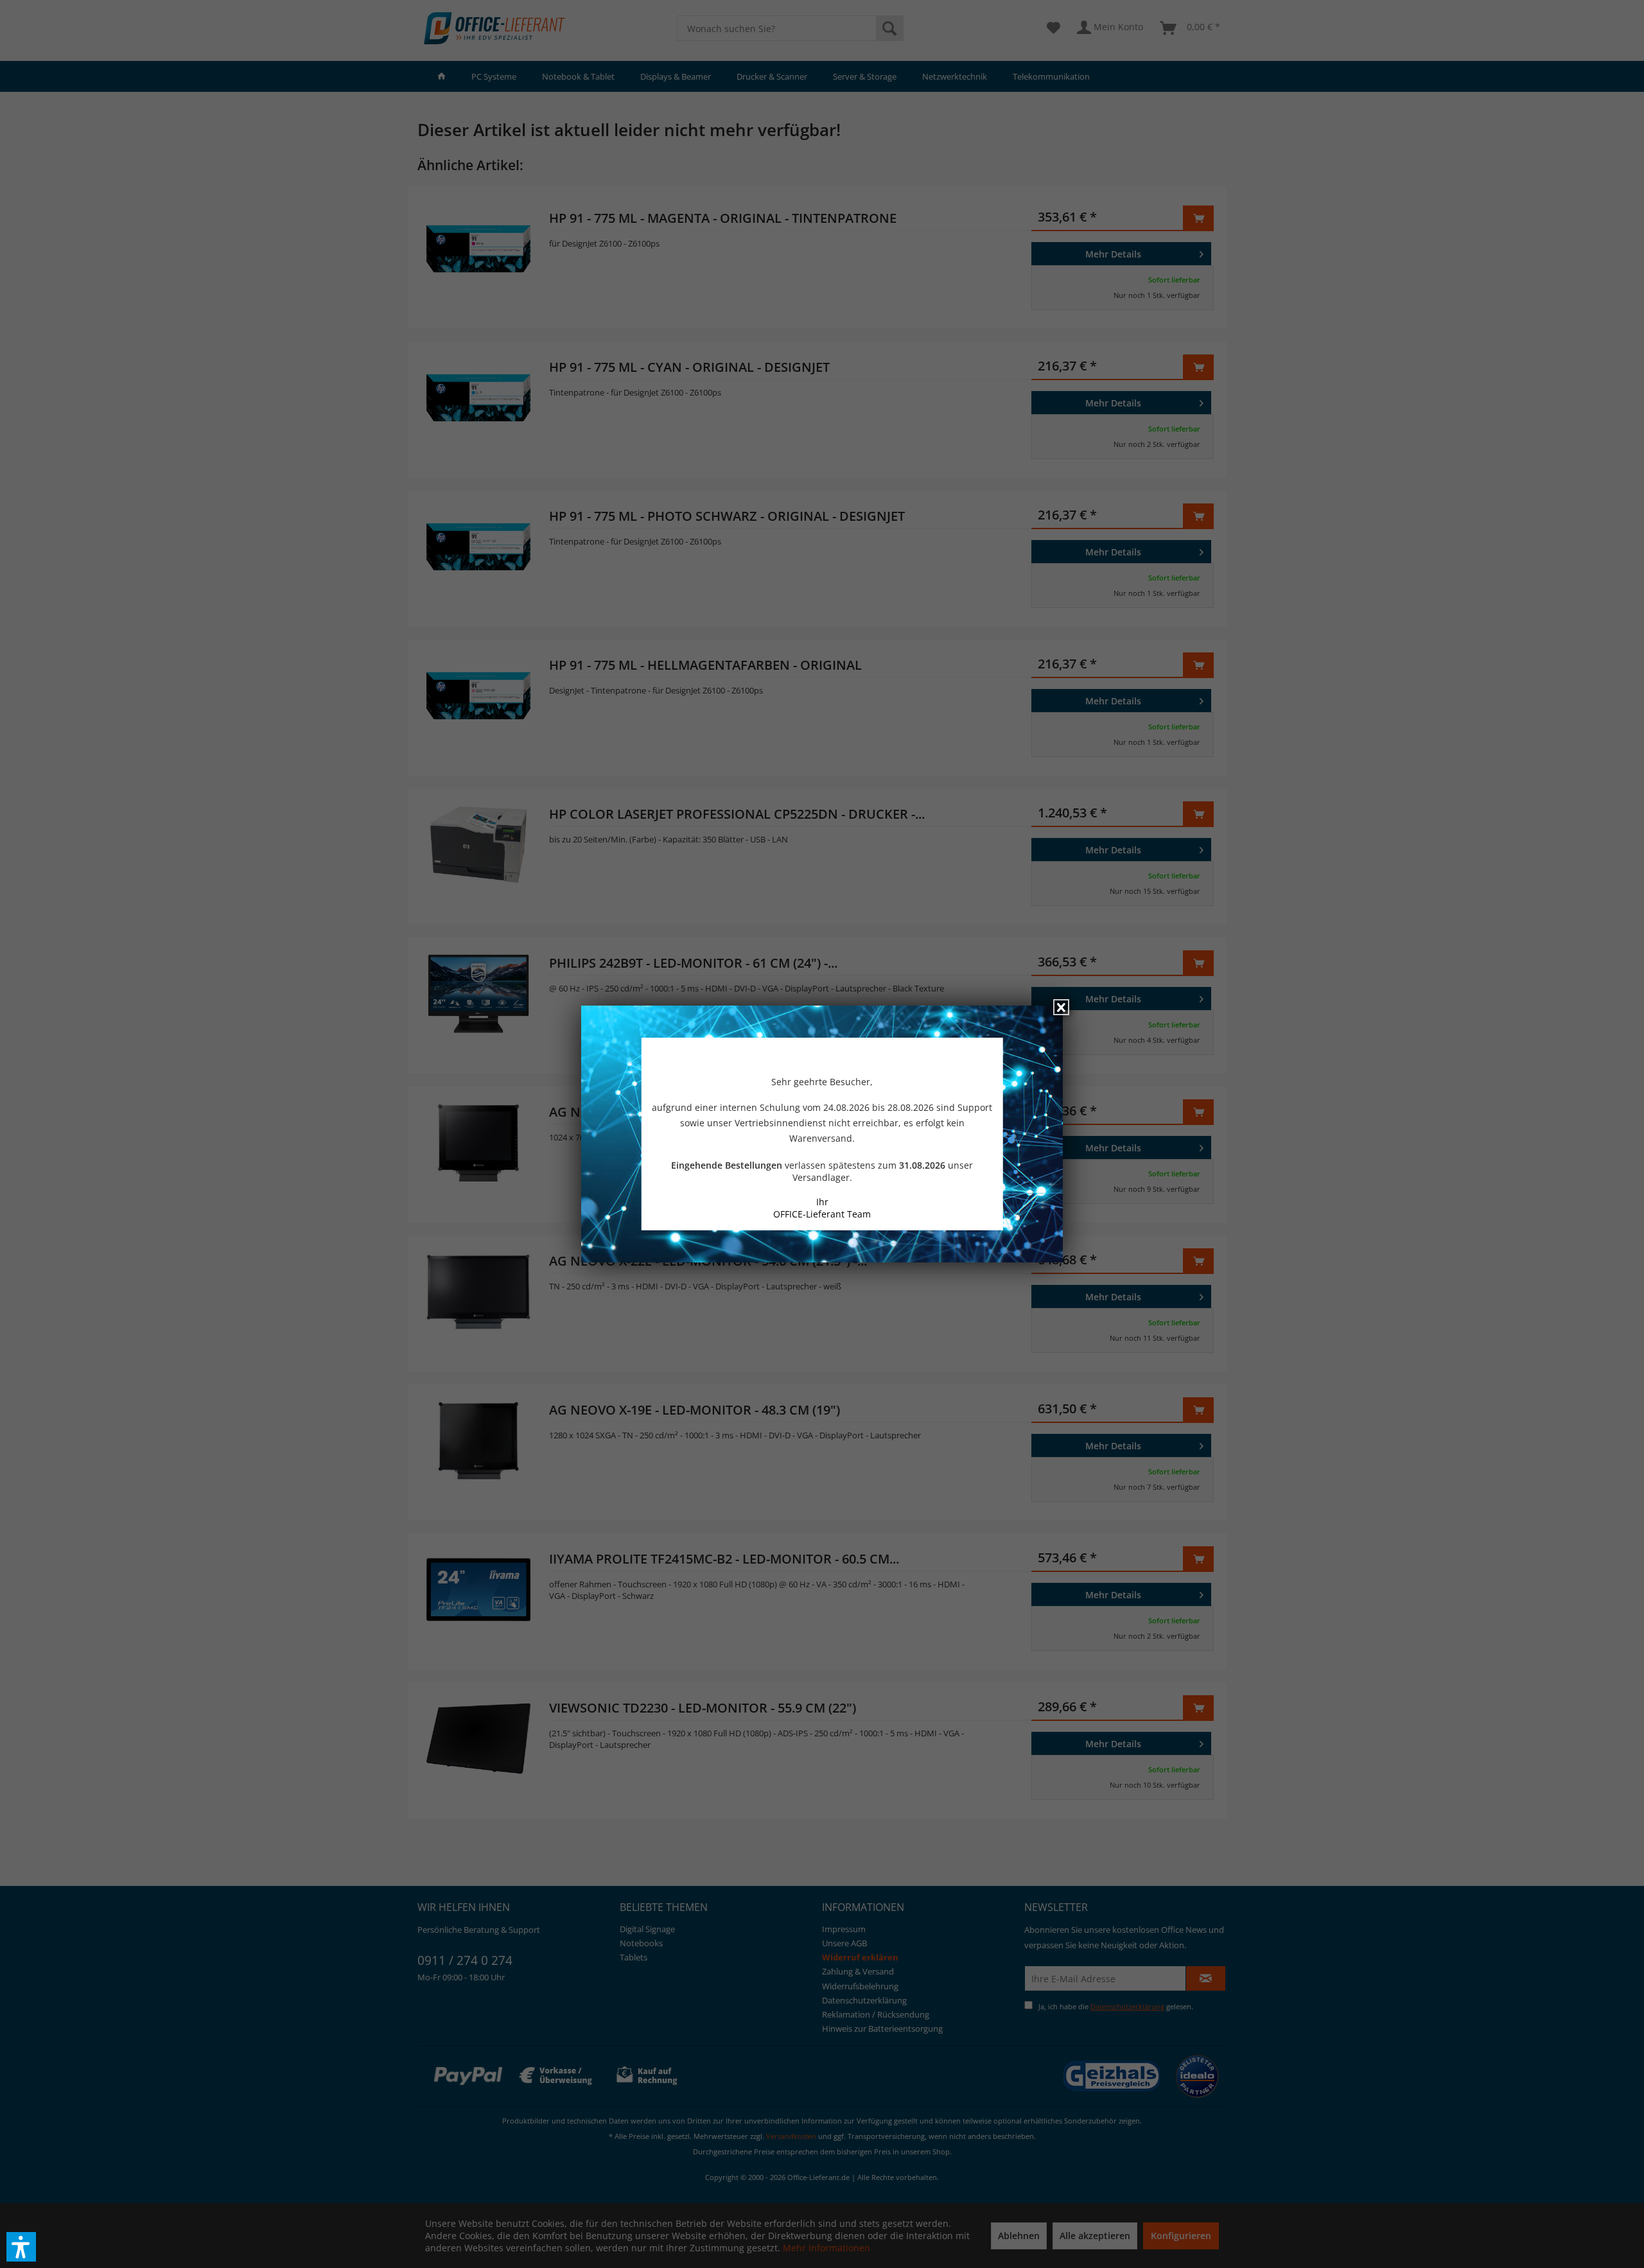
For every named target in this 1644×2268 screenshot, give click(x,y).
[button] (21, 2247)
